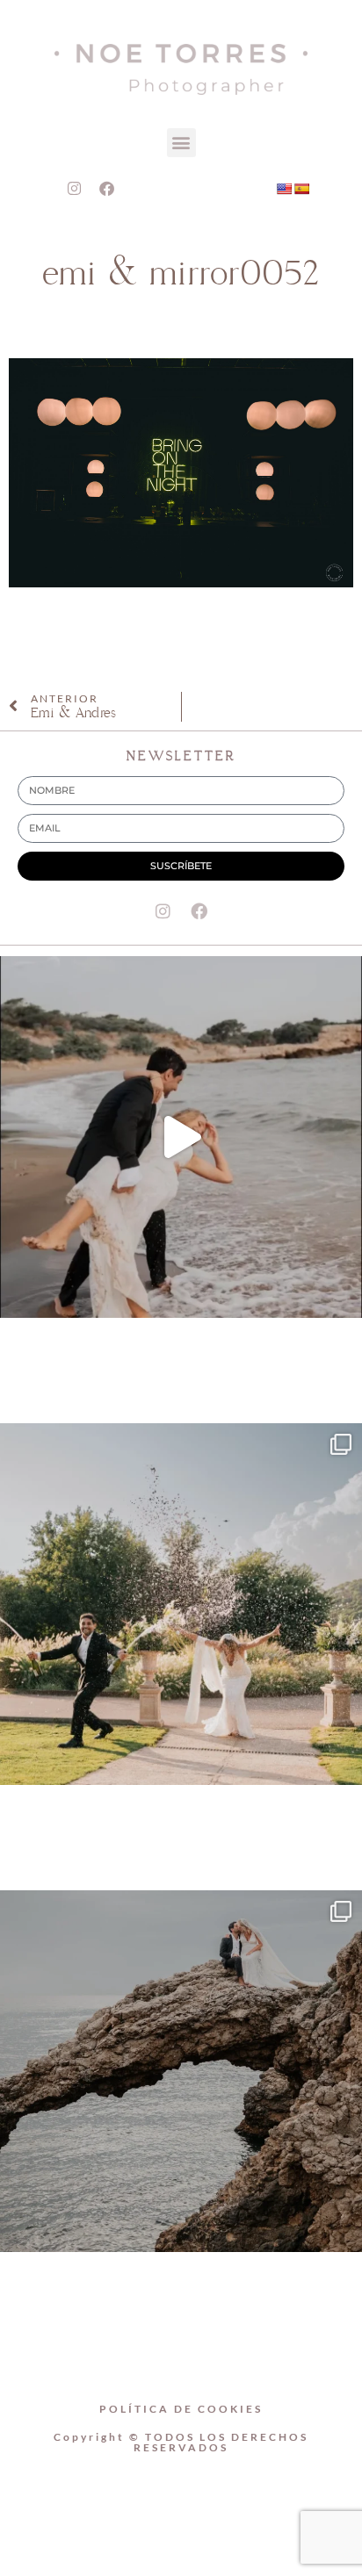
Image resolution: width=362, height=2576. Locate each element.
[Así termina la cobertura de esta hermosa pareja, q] (181, 2071)
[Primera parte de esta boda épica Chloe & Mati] (181, 1604)
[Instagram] (75, 189)
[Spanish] (301, 189)
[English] (284, 189)
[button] (181, 143)
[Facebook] (107, 189)
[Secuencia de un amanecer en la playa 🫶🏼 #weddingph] (181, 1137)
